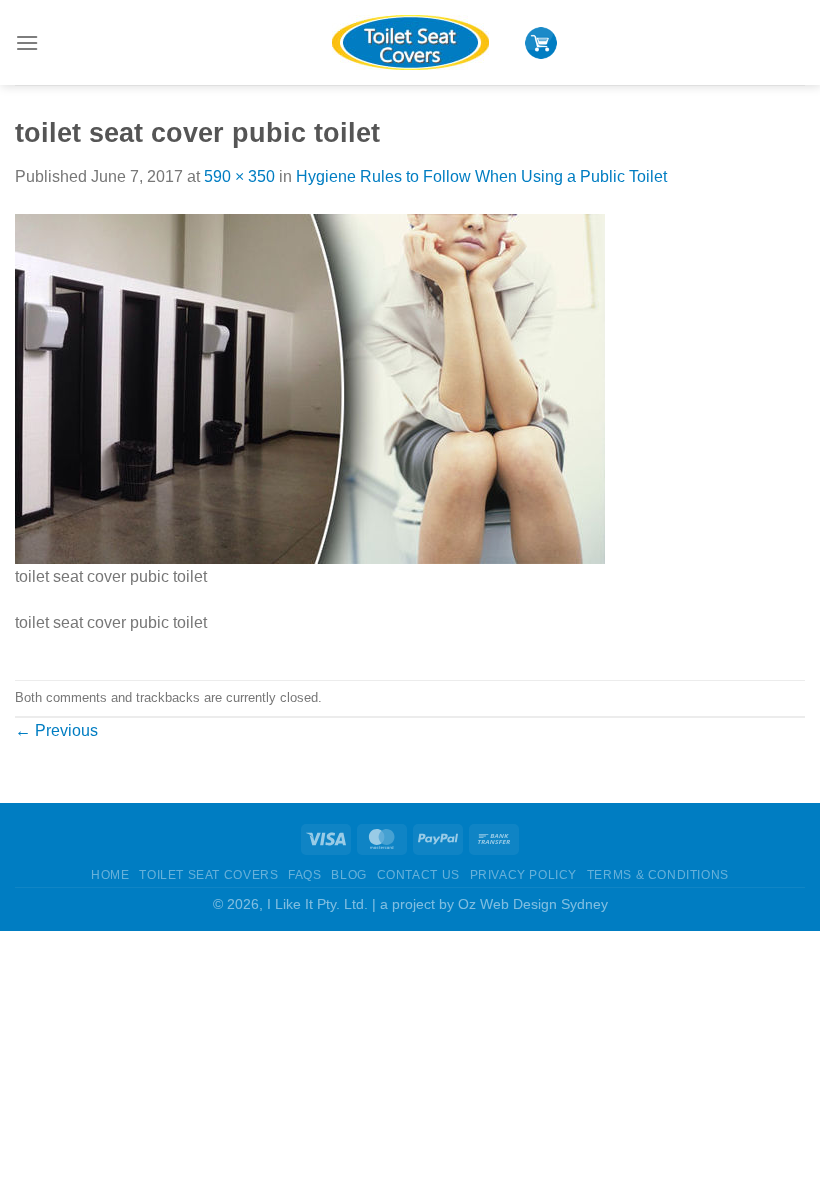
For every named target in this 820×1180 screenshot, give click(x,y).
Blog (348, 875)
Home (110, 875)
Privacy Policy (524, 875)
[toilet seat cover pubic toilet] (310, 387)
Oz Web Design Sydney (533, 904)
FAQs (304, 875)
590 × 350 (239, 176)
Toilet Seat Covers (208, 875)
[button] (27, 42)
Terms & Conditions (658, 875)
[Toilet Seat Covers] (410, 42)
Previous (56, 730)
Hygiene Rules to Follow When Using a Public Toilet (481, 176)
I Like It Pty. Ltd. (317, 904)
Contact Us (418, 875)
